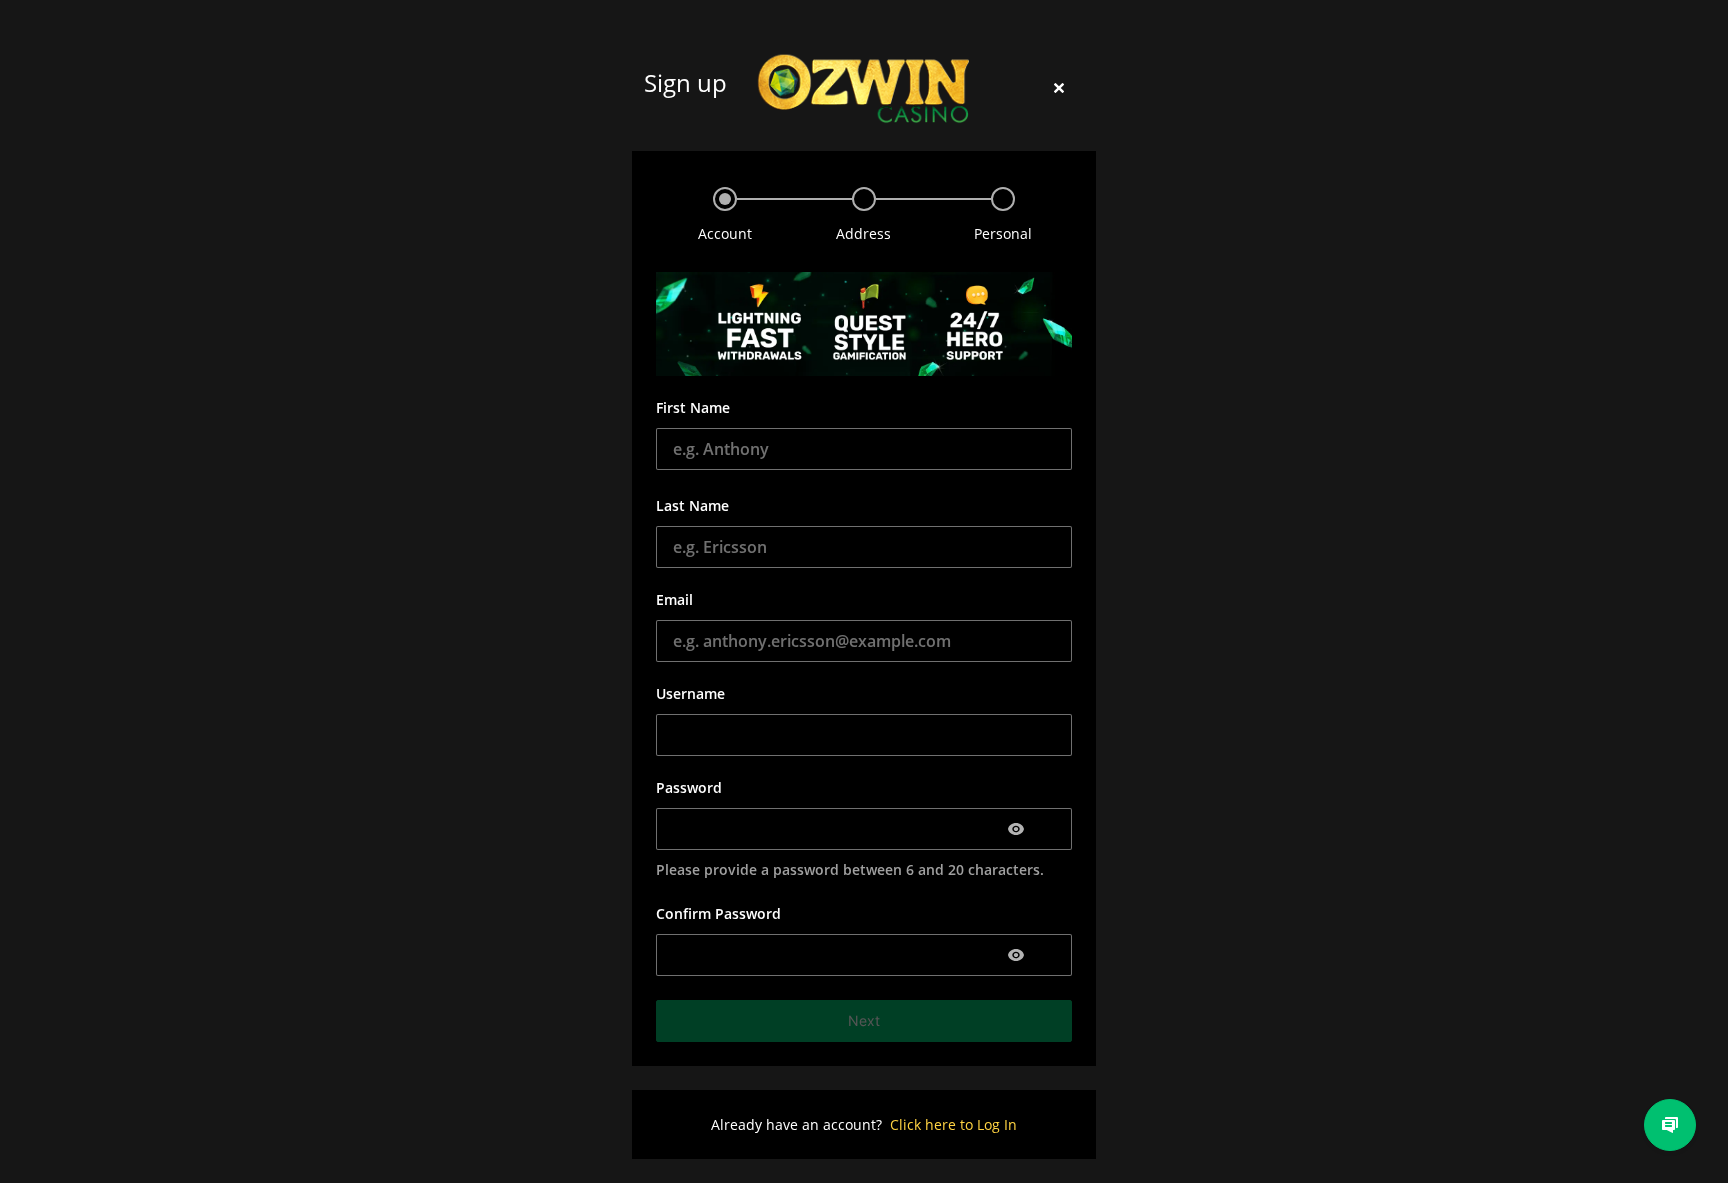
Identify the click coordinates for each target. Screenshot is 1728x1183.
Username (690, 693)
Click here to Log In (953, 1124)
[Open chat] (1670, 1125)
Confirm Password (718, 913)
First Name (693, 407)
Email (674, 599)
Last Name (692, 505)
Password (689, 787)
